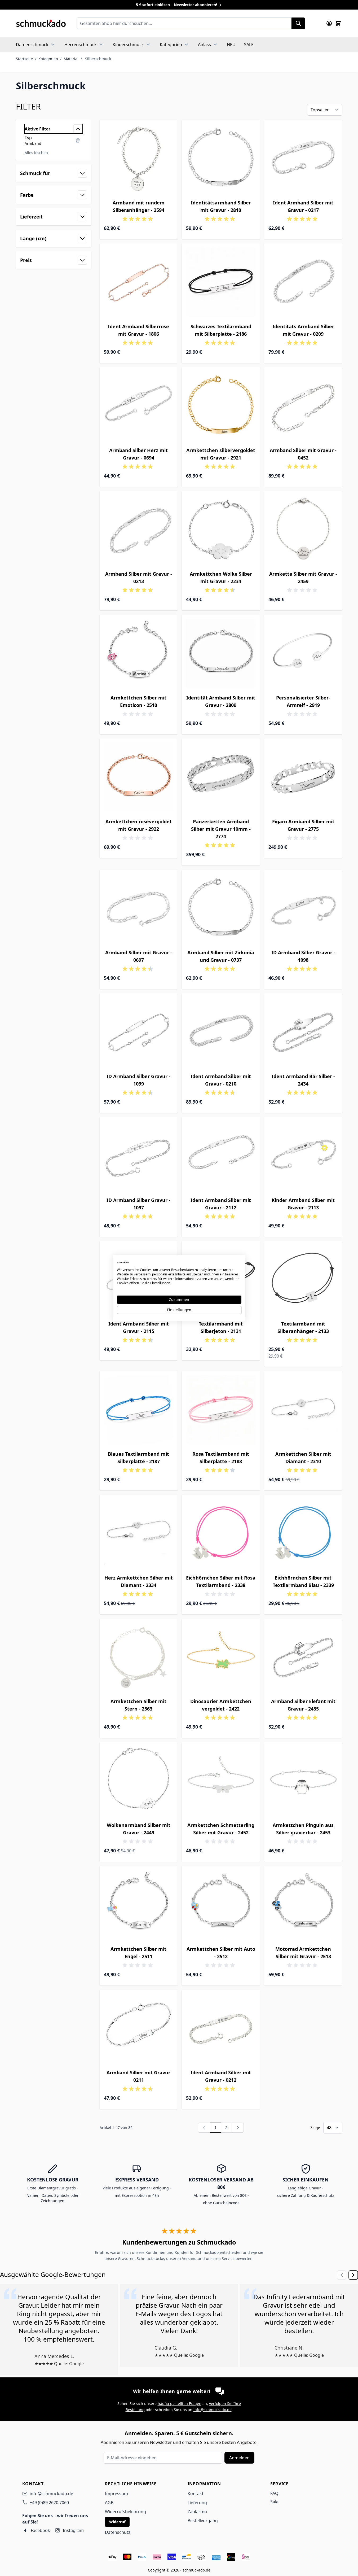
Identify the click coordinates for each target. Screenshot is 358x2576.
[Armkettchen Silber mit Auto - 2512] (221, 1905)
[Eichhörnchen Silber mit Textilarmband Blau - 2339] (303, 1534)
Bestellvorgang (203, 2521)
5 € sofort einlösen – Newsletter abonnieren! (177, 5)
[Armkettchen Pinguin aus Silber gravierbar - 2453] (303, 1781)
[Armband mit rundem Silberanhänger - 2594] (139, 159)
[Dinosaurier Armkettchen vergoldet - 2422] (221, 1658)
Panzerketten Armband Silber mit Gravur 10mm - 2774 (221, 829)
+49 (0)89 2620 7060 (49, 2503)
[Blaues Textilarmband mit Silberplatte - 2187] (139, 1410)
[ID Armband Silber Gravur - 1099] (139, 1032)
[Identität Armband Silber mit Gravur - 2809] (221, 654)
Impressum (116, 2494)
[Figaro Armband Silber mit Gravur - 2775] (303, 778)
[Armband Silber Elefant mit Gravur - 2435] (303, 1658)
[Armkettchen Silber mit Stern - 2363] (139, 1658)
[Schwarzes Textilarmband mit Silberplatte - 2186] (221, 283)
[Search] (298, 23)
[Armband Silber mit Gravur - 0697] (139, 909)
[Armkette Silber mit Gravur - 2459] (303, 530)
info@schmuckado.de (213, 2410)
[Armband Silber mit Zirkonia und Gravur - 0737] (221, 909)
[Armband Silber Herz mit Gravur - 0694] (139, 406)
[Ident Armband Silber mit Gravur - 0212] (221, 2029)
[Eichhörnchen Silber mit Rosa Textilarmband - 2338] (221, 1534)
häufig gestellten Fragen (180, 2404)
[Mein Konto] (329, 23)
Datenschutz (118, 2532)
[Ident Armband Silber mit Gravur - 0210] (221, 1032)
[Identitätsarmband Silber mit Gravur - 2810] (221, 159)
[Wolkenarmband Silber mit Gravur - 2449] (139, 1781)
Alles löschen (36, 153)
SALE (249, 45)
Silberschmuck (98, 59)
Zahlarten (197, 2512)
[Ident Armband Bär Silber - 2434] (303, 1032)
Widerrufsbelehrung (125, 2512)
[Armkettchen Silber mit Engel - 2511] (139, 1905)
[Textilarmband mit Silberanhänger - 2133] (303, 1280)
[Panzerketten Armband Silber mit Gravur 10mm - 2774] (221, 778)
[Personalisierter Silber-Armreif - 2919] (303, 654)
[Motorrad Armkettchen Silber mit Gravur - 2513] (303, 1905)
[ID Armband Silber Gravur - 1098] (303, 909)
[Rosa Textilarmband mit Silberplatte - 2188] (221, 1410)
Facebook (40, 2530)
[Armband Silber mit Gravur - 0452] (303, 406)
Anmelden (239, 2458)
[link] (204, 2128)
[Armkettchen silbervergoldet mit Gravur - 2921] (221, 406)
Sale (274, 2502)
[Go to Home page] (41, 23)
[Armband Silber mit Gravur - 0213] (139, 530)
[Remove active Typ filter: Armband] (78, 140)
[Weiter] (238, 2128)
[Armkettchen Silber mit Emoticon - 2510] (139, 654)
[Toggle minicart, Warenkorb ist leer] (338, 23)
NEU (231, 45)
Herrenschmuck (81, 45)
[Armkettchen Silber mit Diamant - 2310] (303, 1410)
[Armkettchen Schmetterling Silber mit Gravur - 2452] (221, 1781)
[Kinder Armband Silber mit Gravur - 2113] (303, 1156)
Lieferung (197, 2503)
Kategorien (171, 45)
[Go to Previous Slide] (342, 2275)
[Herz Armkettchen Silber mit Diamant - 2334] (139, 1534)
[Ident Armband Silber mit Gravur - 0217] (303, 159)
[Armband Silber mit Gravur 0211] (139, 2029)
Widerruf (117, 2522)
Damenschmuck (32, 45)
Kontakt (196, 2494)
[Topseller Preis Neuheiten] (325, 110)
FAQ (274, 2493)
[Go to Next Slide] (353, 2275)
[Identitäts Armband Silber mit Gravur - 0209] (303, 283)
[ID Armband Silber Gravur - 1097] (139, 1156)
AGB (109, 2503)
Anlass (204, 45)
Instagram (73, 2530)
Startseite (24, 59)
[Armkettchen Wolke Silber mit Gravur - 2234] (221, 530)
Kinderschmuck (128, 45)
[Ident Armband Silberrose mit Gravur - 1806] (139, 283)
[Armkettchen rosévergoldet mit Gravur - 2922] (139, 778)
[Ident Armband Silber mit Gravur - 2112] (221, 1156)
